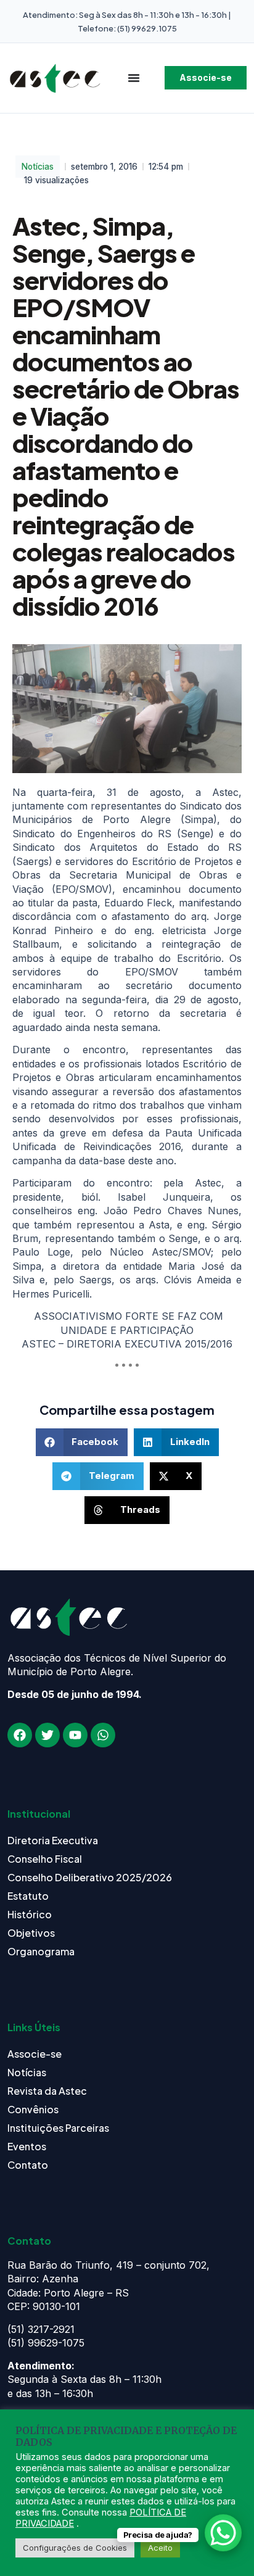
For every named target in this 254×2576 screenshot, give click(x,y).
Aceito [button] (160, 2548)
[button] (82, 1442)
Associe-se (35, 2054)
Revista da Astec (47, 2091)
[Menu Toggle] (134, 78)
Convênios (33, 2109)
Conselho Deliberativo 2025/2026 (90, 1877)
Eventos (27, 2146)
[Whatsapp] (103, 1735)
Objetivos (31, 1933)
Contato (28, 2165)
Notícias (38, 167)
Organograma (41, 1951)
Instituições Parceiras (58, 2128)
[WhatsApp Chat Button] (223, 2533)
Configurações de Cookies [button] (75, 2548)
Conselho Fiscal (45, 1859)
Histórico (30, 1914)
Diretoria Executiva (53, 1840)
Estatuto (28, 1896)
